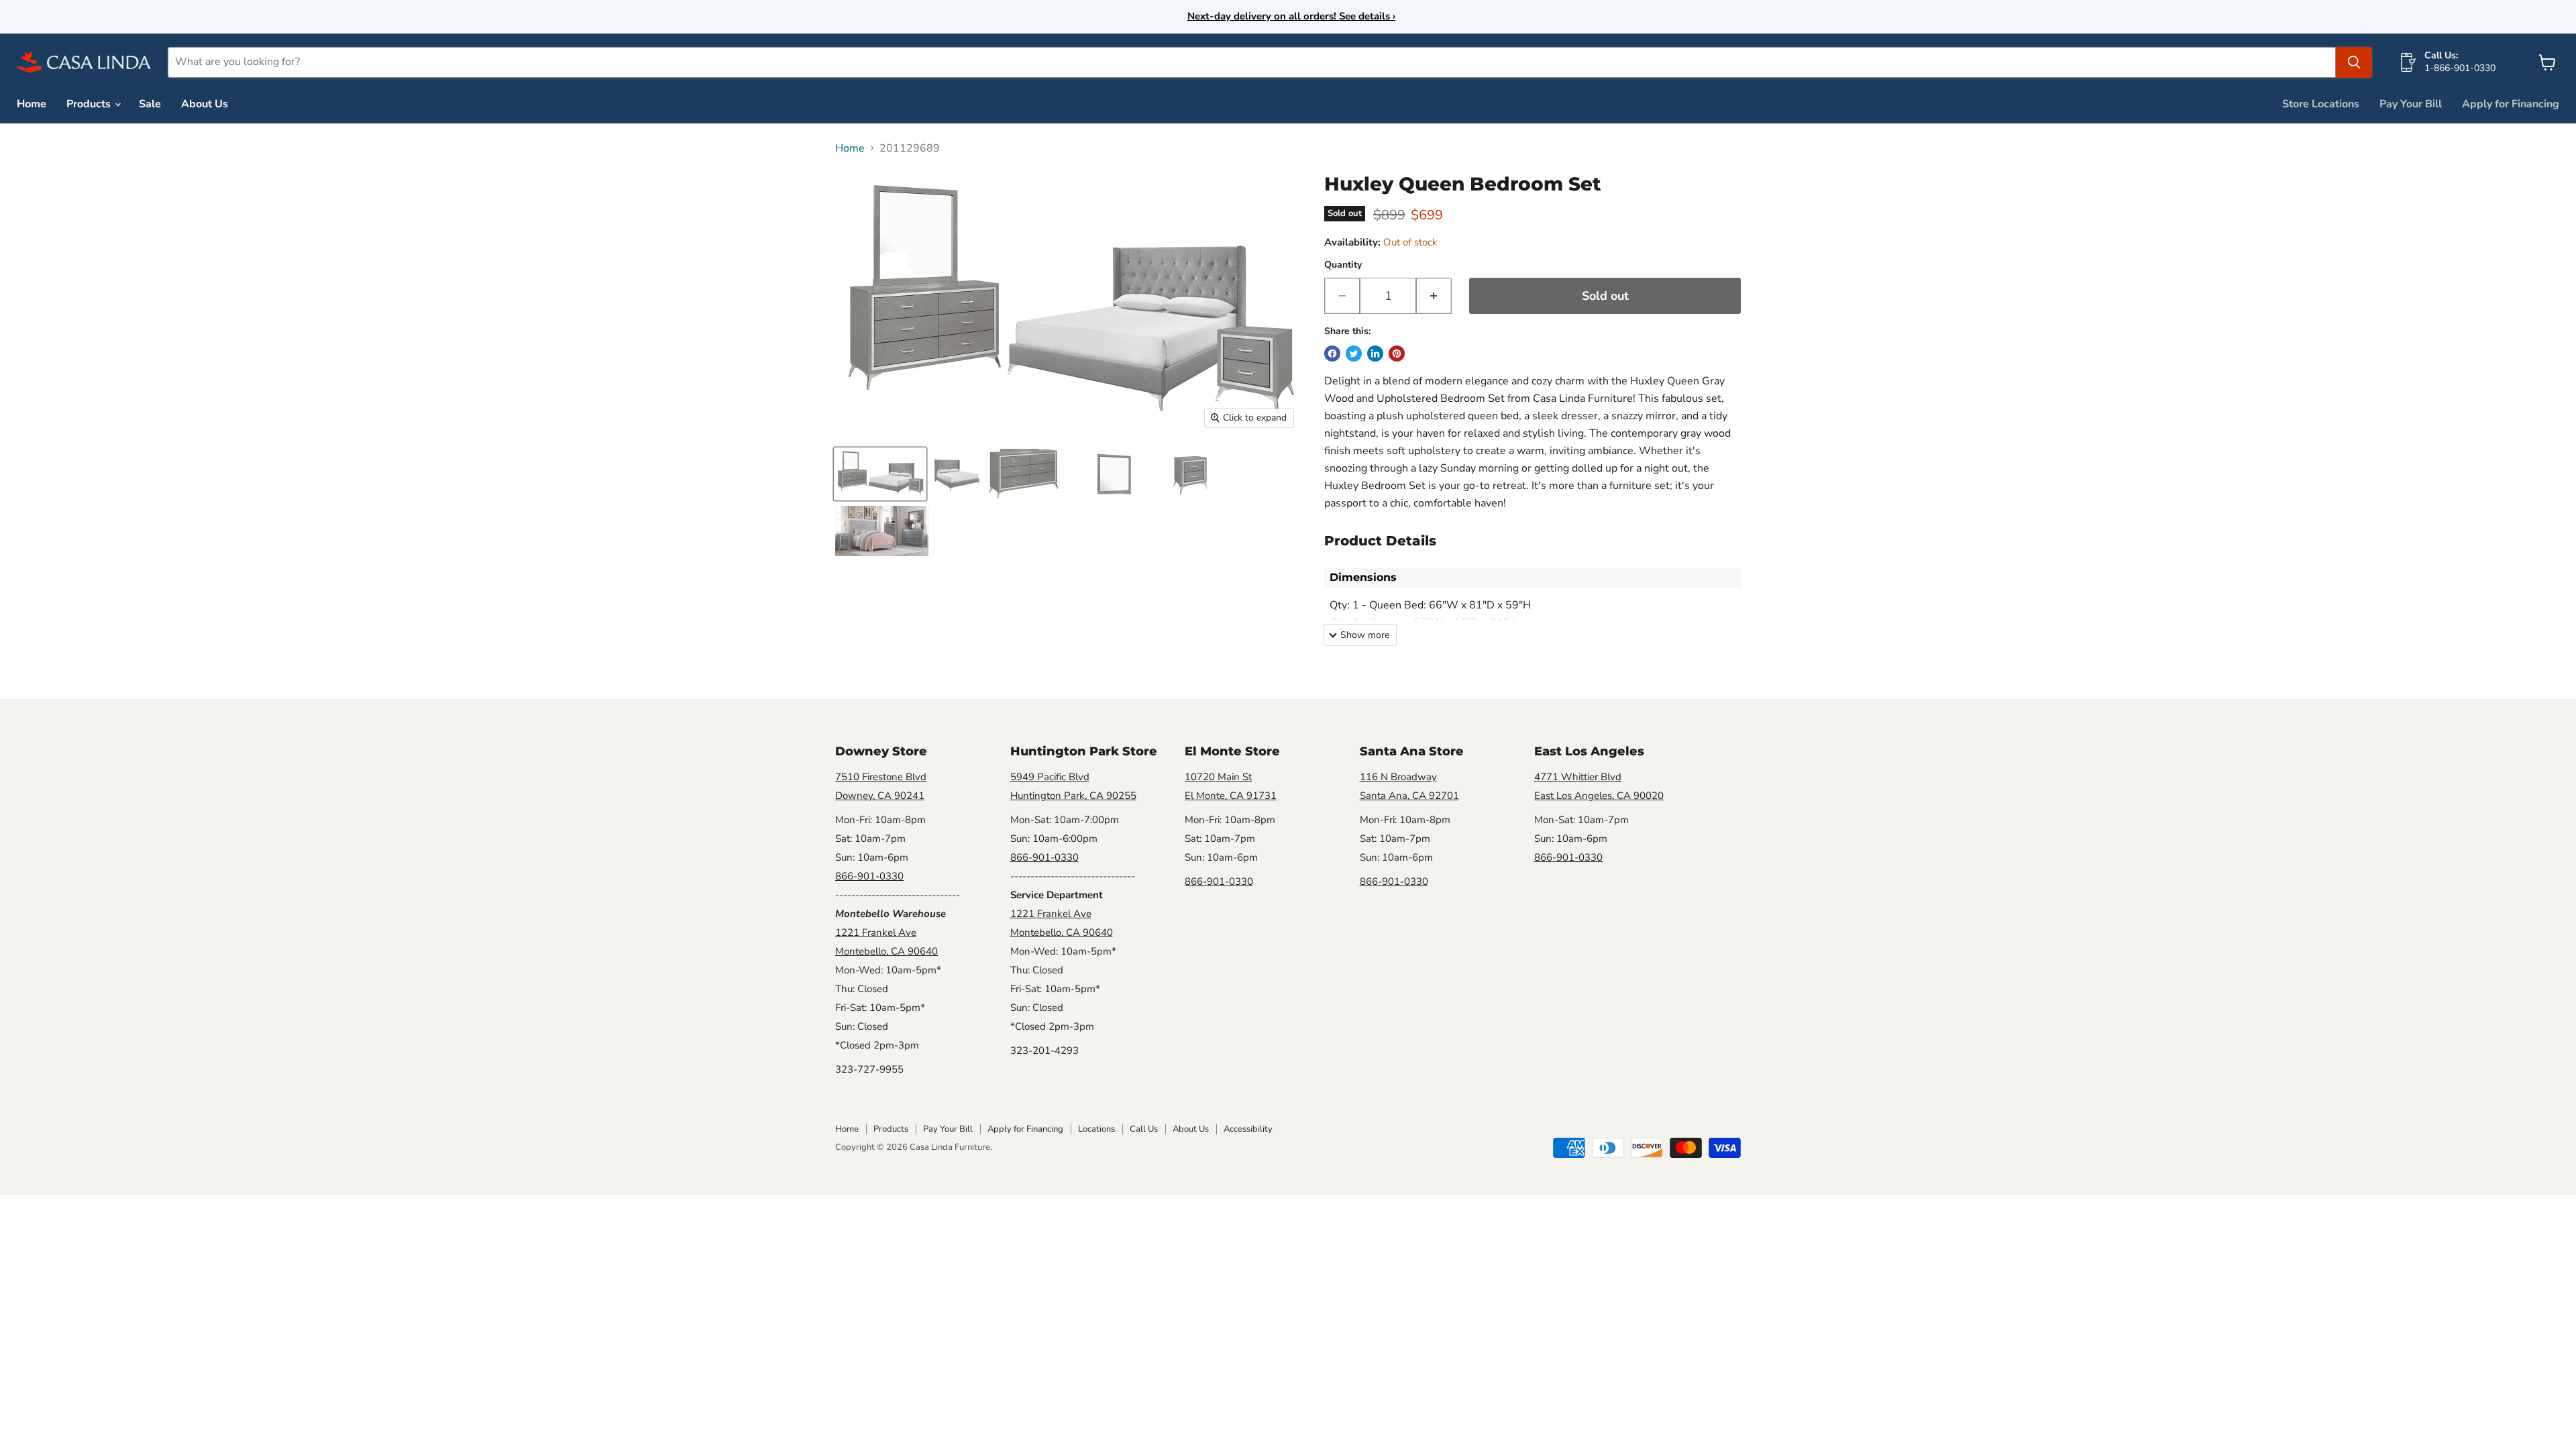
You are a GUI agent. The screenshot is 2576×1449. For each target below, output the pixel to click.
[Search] (2354, 62)
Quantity (1343, 265)
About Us (205, 104)
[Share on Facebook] (1332, 354)
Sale (150, 104)
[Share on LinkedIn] (1375, 354)
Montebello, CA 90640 (887, 951)
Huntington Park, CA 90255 (1073, 796)
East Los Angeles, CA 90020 (1599, 796)
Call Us (1144, 1129)
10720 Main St (1218, 777)
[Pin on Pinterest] (1397, 354)
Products (90, 104)
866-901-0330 (869, 876)
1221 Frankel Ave (876, 932)
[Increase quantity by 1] (1434, 296)
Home (32, 104)
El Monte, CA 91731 (1231, 796)
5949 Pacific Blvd (1050, 777)
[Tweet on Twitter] (1354, 354)
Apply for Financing (2511, 104)
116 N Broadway (1398, 777)
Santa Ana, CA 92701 (1409, 796)
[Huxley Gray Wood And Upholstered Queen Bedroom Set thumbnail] (880, 474)
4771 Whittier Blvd (1578, 777)
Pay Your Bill (2411, 104)
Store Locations (2321, 104)
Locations (1096, 1129)
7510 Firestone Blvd (881, 777)
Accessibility (1248, 1129)
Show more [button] (1365, 635)
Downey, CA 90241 (880, 796)
